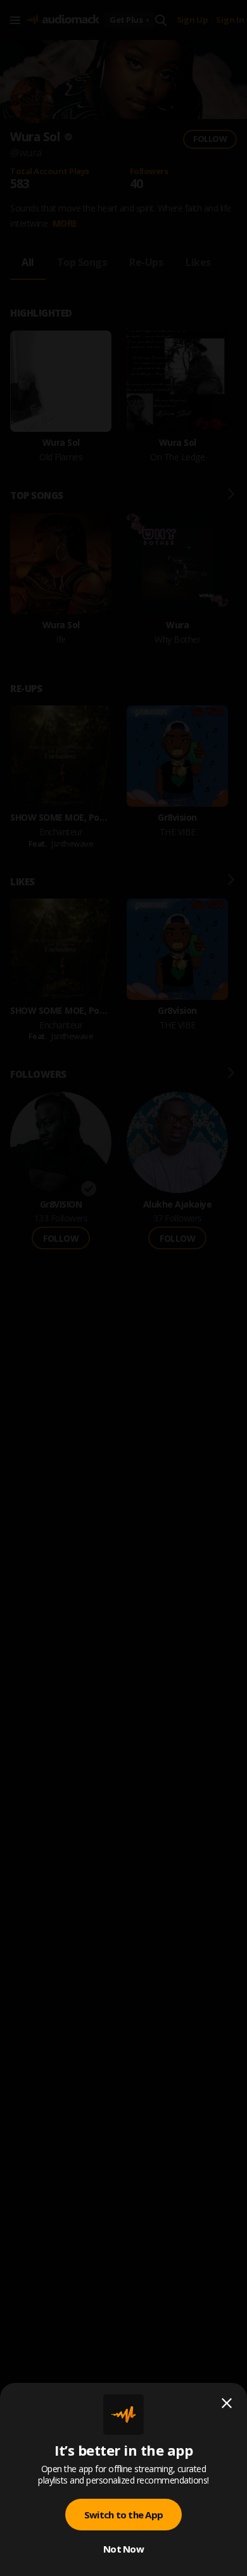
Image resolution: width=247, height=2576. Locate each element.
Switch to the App (123, 2515)
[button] (123, 1288)
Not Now (123, 2549)
